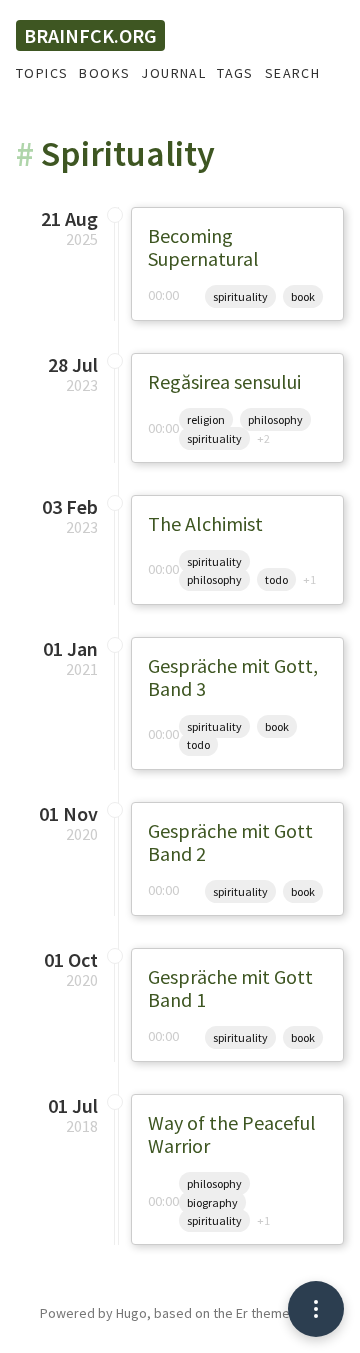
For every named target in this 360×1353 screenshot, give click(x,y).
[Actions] (316, 1309)
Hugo (131, 1313)
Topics (42, 73)
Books (104, 73)
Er (242, 1313)
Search (292, 73)
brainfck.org (90, 35)
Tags (235, 73)
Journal (173, 73)
